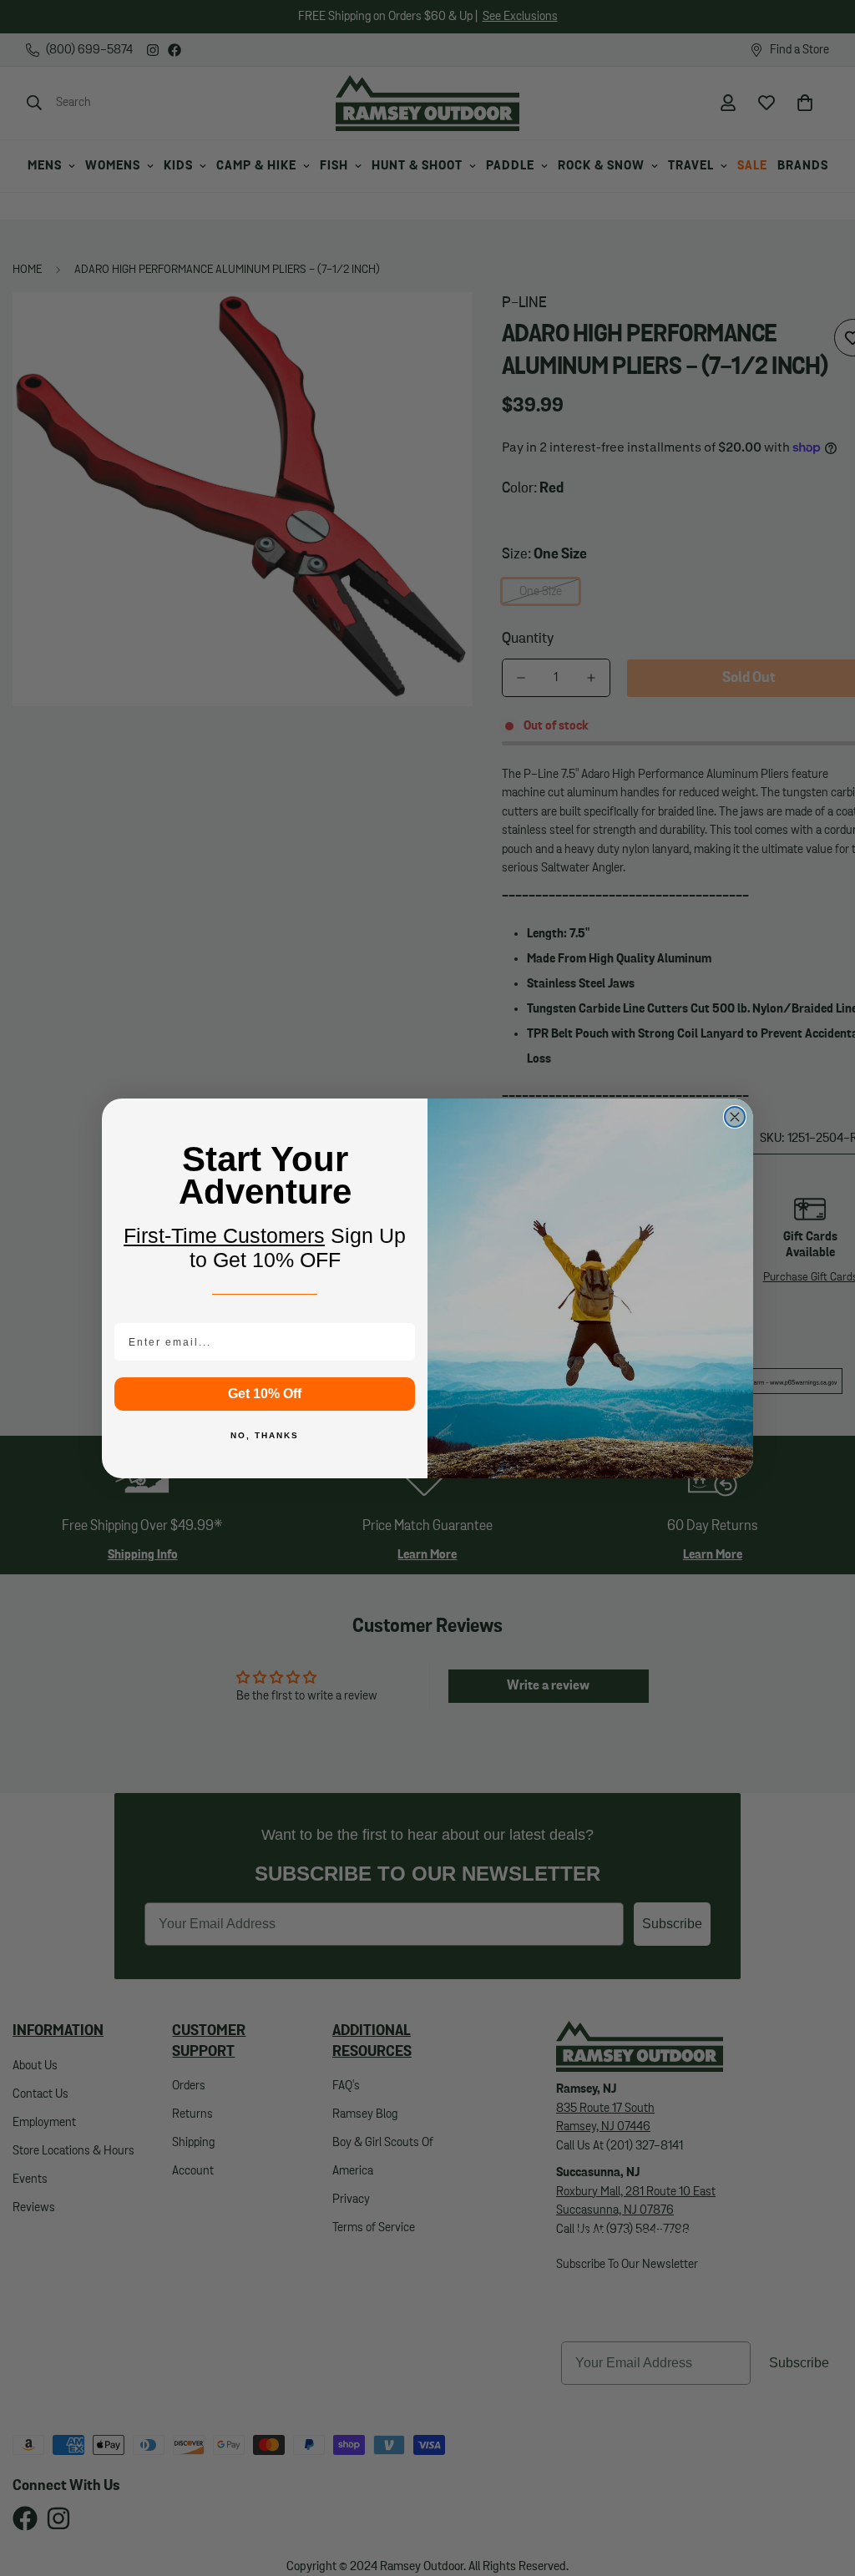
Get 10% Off (265, 1394)
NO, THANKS (265, 1435)
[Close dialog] (735, 1117)
